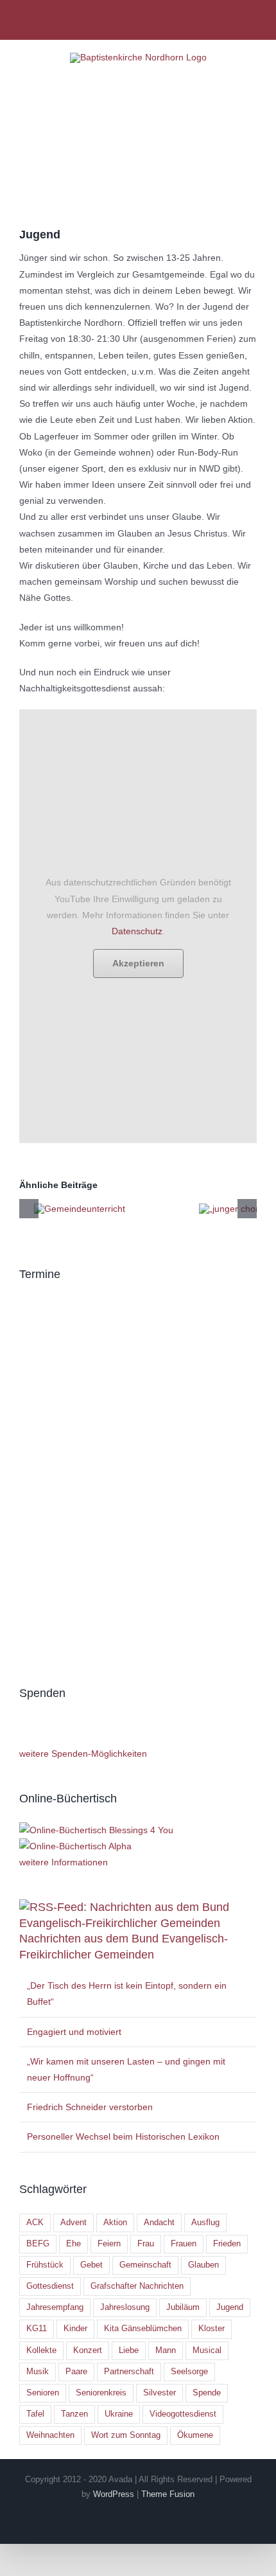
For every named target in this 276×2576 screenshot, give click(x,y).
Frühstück (45, 2265)
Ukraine (119, 2414)
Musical (207, 2350)
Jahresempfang (55, 2307)
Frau (146, 2244)
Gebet (91, 2265)
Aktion (115, 2223)
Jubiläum (183, 2307)
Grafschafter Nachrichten (137, 2286)
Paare (76, 2372)
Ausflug (205, 2223)
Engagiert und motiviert (74, 2032)
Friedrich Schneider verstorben (90, 2107)
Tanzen (74, 2414)
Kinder (75, 2329)
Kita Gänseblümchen (143, 2329)
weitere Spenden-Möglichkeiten (83, 1754)
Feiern (109, 2244)
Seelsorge (189, 2372)
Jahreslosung (125, 2307)
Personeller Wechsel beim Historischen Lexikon (123, 2136)
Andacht (159, 2223)
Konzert (88, 2350)
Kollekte (41, 2350)
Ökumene (195, 2435)
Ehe (73, 2244)
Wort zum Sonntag (126, 2435)
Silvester (160, 2393)
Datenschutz (137, 931)
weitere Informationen (64, 1862)
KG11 (37, 2329)
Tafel (35, 2414)
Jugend (230, 2307)
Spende (207, 2393)
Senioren (43, 2393)
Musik (38, 2372)
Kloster (211, 2329)
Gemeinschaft (145, 2265)
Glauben (203, 2265)
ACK (35, 2223)
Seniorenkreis (101, 2393)
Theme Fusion (168, 2494)
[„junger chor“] (230, 1209)
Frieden (227, 2244)
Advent (73, 2223)
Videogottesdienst (183, 2414)
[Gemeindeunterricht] (80, 1209)
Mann (166, 2350)
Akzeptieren (138, 963)
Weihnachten (50, 2435)
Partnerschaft (129, 2372)
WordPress (114, 2494)
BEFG (38, 2244)
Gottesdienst (50, 2286)
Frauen (184, 2244)
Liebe (129, 2350)
